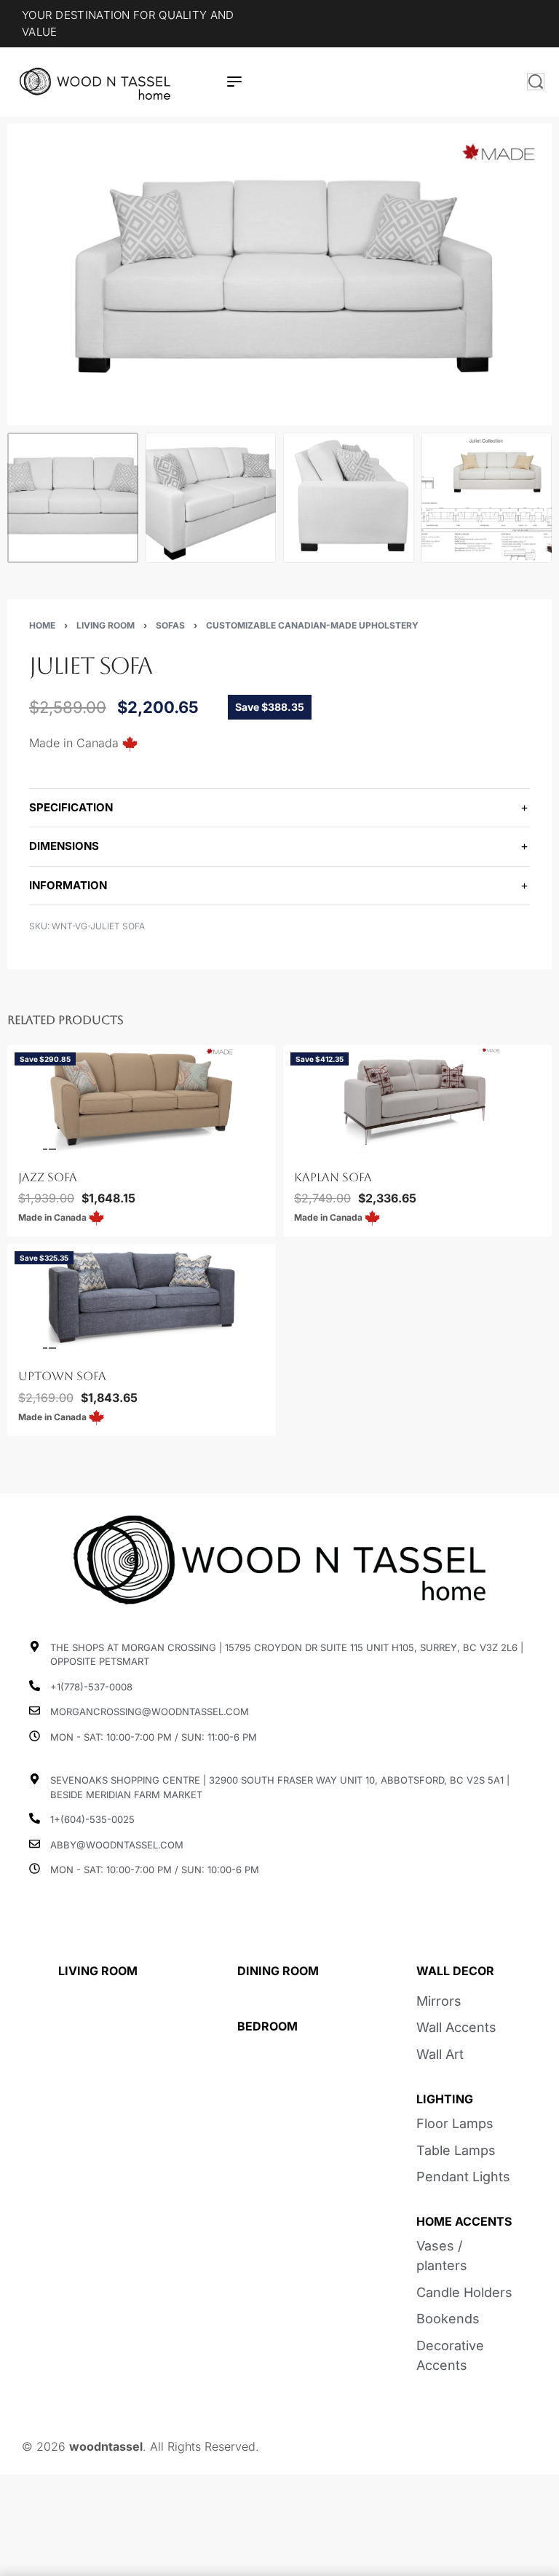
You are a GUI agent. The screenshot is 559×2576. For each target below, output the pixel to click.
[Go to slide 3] (44, 1149)
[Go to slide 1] (28, 1149)
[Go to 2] (211, 498)
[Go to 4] (487, 498)
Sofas (170, 625)
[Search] (536, 82)
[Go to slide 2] (36, 1149)
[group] (142, 1100)
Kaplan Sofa (333, 1177)
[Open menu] (234, 82)
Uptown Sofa (62, 1376)
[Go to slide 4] (52, 1149)
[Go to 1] (73, 498)
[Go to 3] (349, 498)
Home (42, 625)
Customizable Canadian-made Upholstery (312, 625)
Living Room (106, 625)
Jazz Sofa (48, 1177)
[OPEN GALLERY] (279, 275)
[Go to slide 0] (19, 1149)
